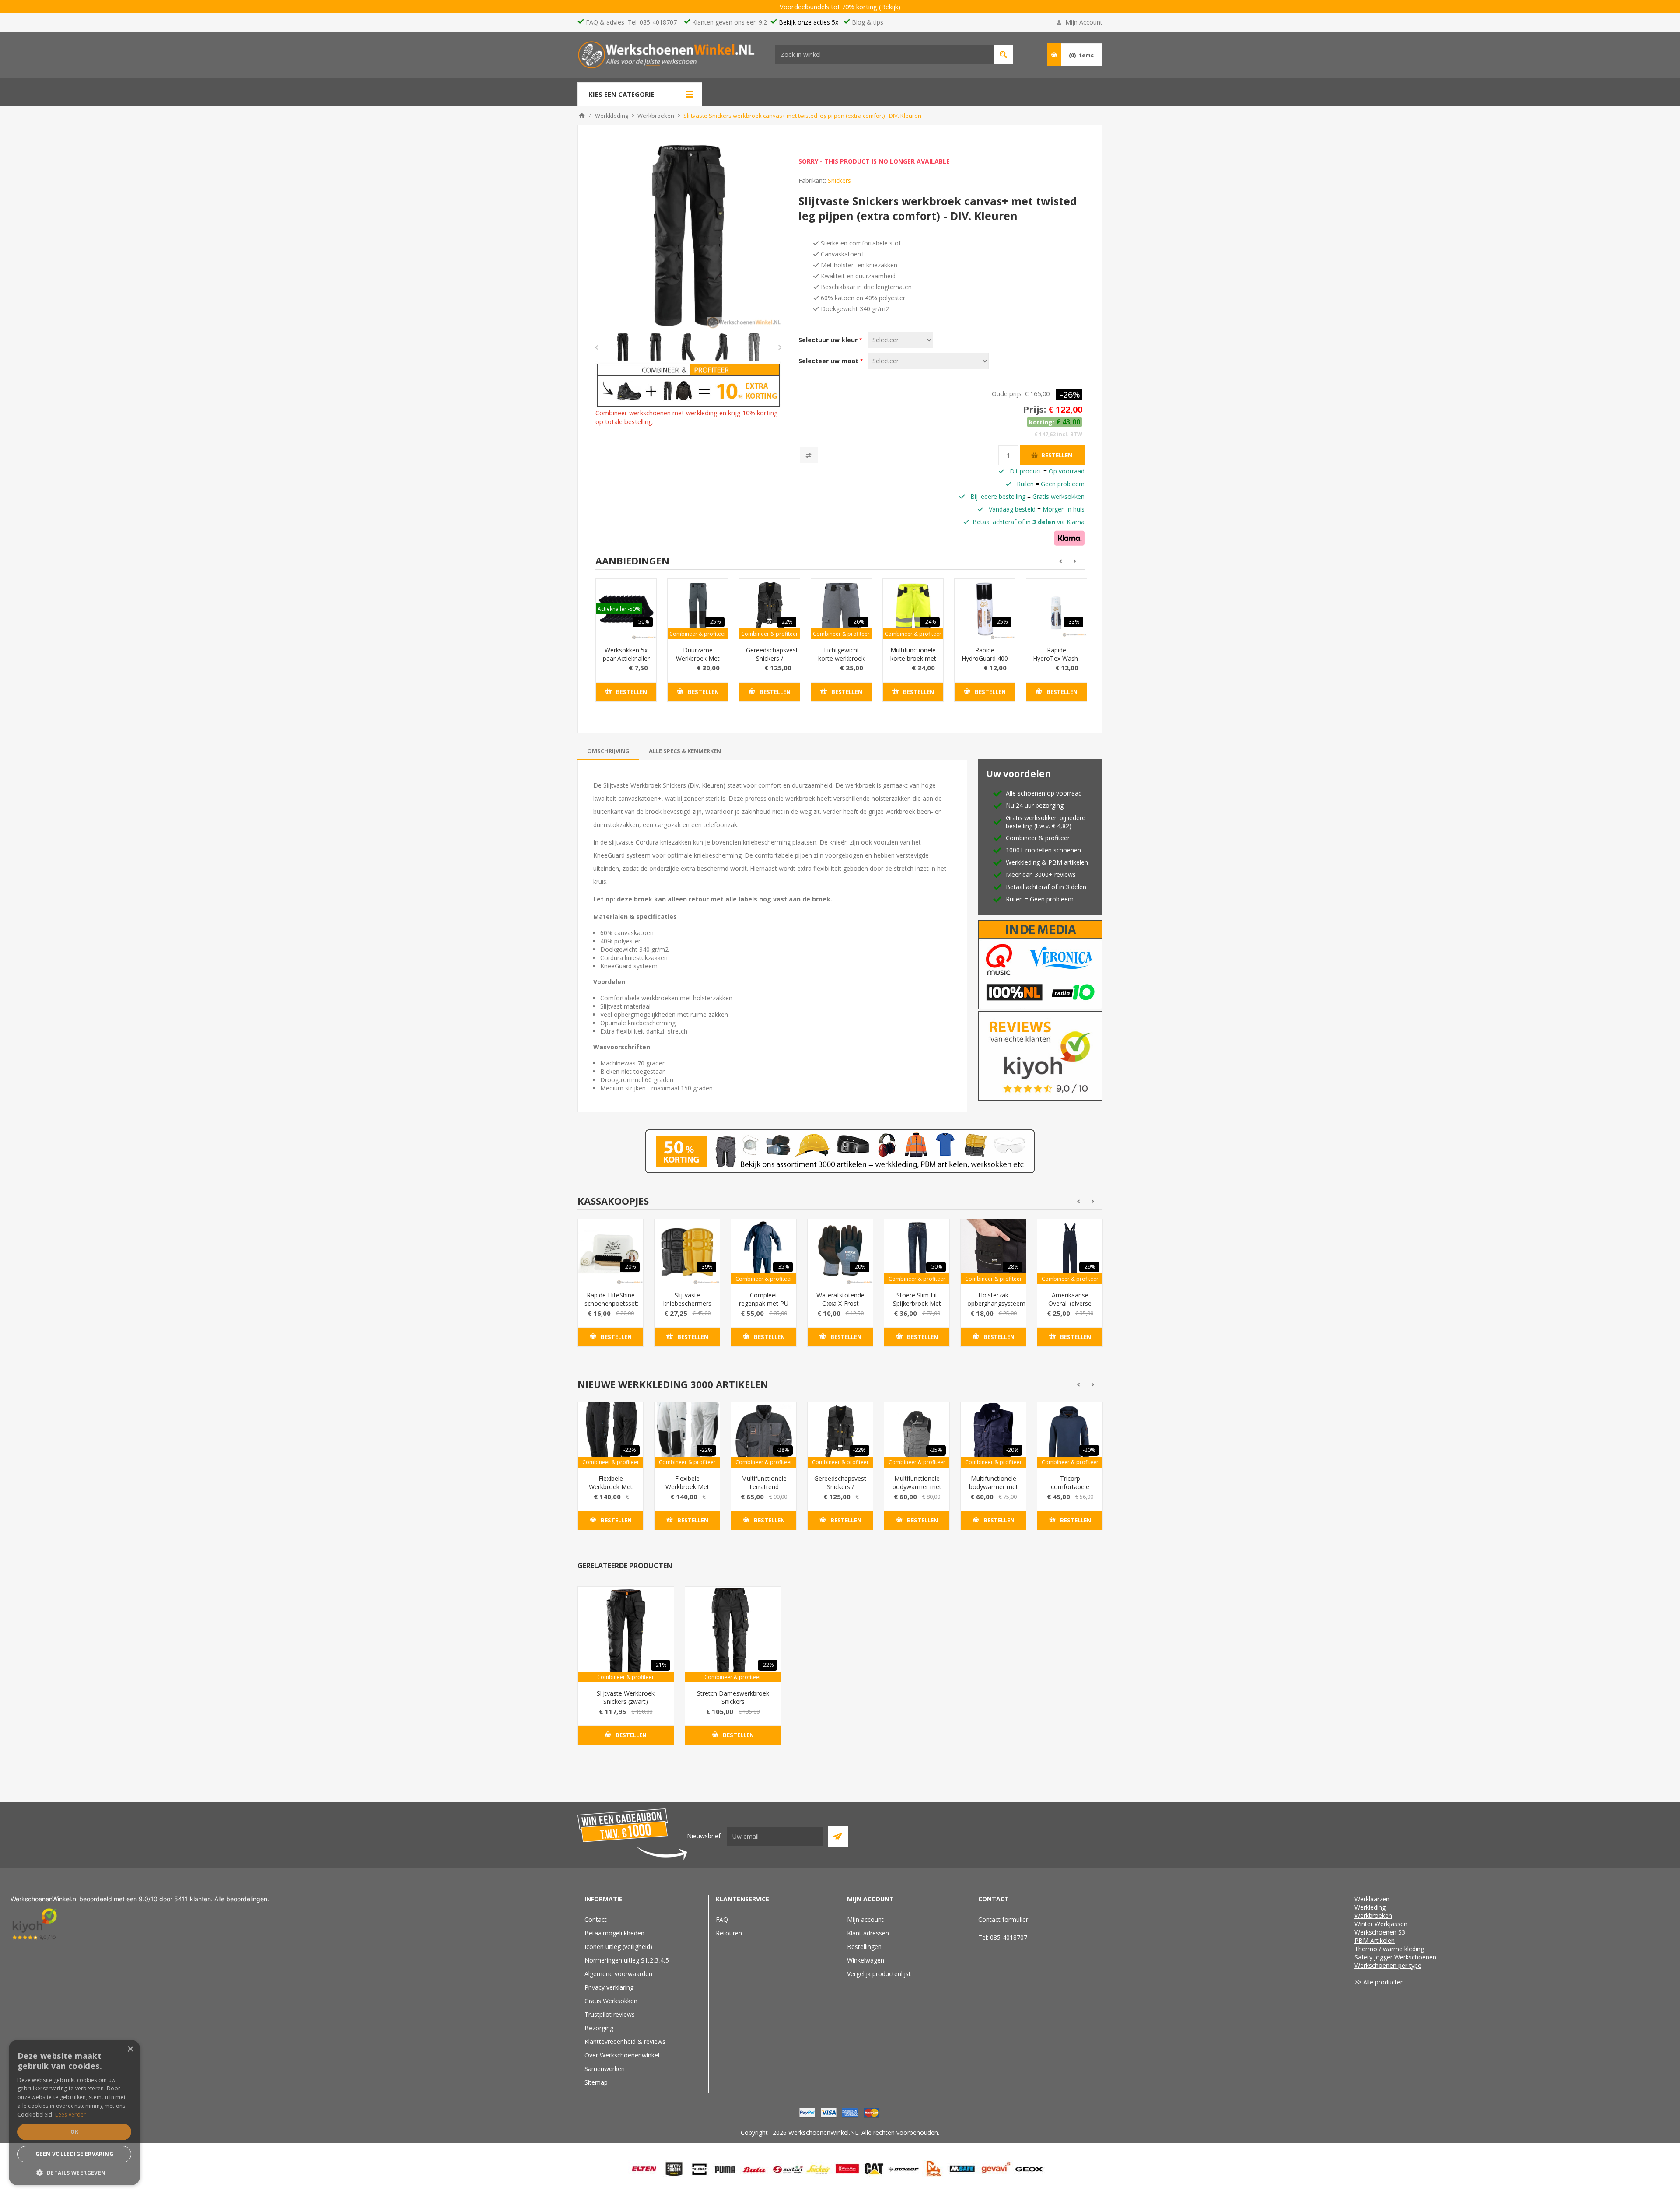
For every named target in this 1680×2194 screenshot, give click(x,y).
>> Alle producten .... (1383, 1982)
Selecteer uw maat (829, 361)
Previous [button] (604, 347)
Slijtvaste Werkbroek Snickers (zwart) (626, 1697)
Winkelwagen (866, 1960)
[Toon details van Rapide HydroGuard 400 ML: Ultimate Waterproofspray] (985, 609)
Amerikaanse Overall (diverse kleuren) (1070, 1303)
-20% (630, 1267)
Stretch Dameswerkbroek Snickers (733, 1697)
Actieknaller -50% (619, 609)
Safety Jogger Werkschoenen (1395, 1957)
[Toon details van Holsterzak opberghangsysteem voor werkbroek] (993, 1252)
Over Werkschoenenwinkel (622, 2055)
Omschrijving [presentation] (608, 751)
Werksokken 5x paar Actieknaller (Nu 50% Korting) (626, 662)
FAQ (722, 1919)
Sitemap (596, 2082)
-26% (1070, 394)
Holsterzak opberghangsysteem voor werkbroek (993, 1303)
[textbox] (885, 54)
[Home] (582, 116)
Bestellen (1057, 455)
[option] (623, 347)
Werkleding (1370, 1907)
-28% (1013, 1267)
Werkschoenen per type (1388, 1965)
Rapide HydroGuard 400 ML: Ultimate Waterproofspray (985, 662)
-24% (930, 622)
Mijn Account (1084, 22)
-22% (786, 622)
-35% (783, 1267)
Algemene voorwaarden (618, 1974)
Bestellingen (864, 1947)
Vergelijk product (809, 455)
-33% (1073, 622)
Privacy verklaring (609, 1987)
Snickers (839, 180)
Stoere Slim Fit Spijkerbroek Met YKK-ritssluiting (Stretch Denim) (917, 1307)
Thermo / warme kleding (1389, 1949)
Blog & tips (868, 22)
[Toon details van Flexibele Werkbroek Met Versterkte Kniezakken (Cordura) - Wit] (687, 1435)
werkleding (702, 413)
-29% (1089, 1267)
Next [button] (773, 347)
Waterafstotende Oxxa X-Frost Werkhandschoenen (840, 1303)
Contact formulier (1003, 1919)
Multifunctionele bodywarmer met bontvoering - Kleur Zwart (917, 1491)
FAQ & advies (605, 22)
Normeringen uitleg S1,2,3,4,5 (627, 1960)
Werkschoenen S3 (1380, 1932)
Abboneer (838, 1836)
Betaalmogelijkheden (614, 1933)
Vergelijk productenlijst (879, 1974)
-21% (660, 1665)
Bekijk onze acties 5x (808, 22)
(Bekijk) (890, 7)
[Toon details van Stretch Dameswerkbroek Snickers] (733, 1635)
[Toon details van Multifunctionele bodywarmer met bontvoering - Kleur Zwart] (917, 1435)
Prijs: (1035, 409)
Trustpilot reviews (610, 2014)
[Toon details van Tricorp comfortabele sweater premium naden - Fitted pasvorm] (1070, 1435)
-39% (706, 1267)
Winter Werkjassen (1381, 1924)
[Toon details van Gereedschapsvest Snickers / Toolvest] (770, 609)
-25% (715, 622)
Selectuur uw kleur (829, 340)
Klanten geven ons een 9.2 (730, 22)
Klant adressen (868, 1933)
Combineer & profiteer (698, 634)
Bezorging (599, 2028)
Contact (596, 1919)
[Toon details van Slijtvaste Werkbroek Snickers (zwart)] (626, 1635)
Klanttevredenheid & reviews (625, 2042)
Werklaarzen (1372, 1899)
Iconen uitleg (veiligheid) (618, 1947)
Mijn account (865, 1919)
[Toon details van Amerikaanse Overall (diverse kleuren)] (1070, 1252)
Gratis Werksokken (611, 2001)
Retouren (729, 1933)
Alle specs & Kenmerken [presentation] (685, 751)
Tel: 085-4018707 (652, 22)
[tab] (608, 751)
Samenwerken (605, 2069)
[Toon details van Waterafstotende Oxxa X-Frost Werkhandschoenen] (840, 1252)
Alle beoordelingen (241, 1899)
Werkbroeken (1373, 1915)
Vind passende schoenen (1003, 54)
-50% (643, 622)
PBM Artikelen (1375, 1940)
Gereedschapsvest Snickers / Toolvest (770, 658)
